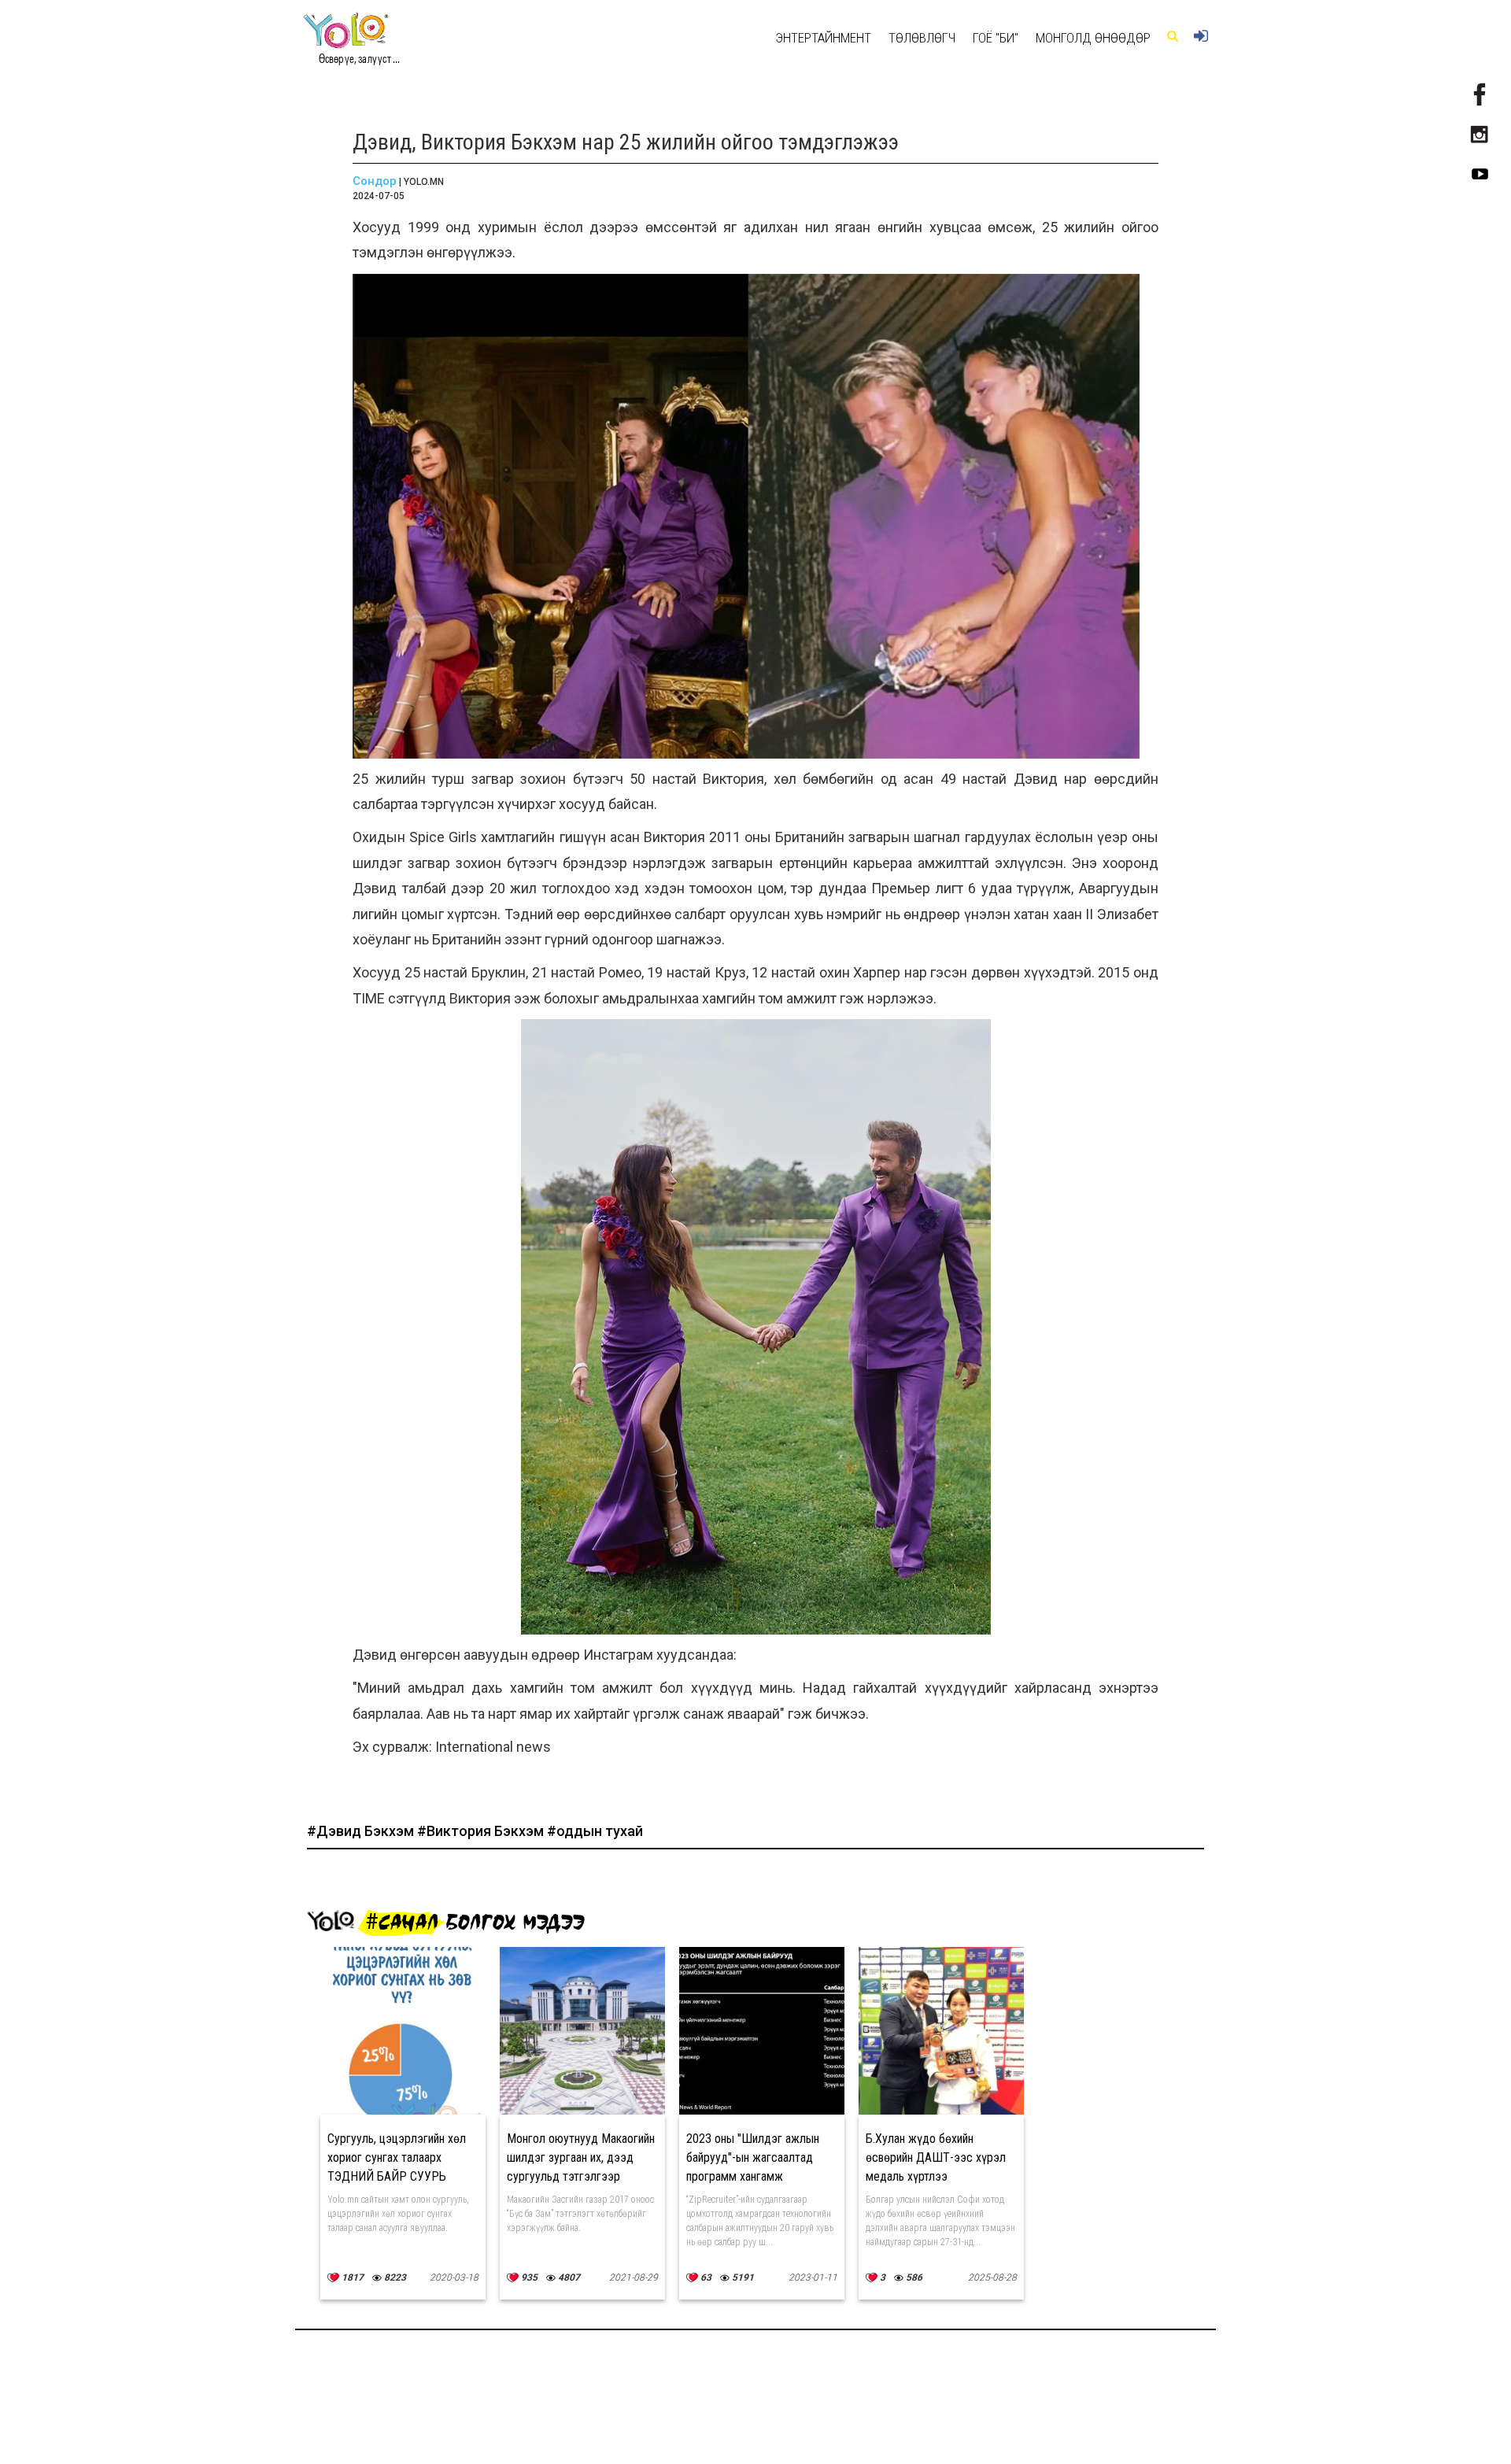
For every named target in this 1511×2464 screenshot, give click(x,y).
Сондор (375, 181)
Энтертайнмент (823, 38)
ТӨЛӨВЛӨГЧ (922, 38)
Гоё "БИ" (996, 38)
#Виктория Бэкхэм (482, 1831)
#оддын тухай (595, 1831)
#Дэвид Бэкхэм (362, 1831)
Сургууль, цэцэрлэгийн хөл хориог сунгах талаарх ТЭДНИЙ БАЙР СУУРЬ (397, 2157)
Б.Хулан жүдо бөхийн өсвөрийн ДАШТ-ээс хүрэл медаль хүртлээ (936, 2157)
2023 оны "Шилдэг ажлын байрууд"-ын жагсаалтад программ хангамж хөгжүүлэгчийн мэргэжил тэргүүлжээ (753, 2176)
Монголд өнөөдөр (1093, 38)
